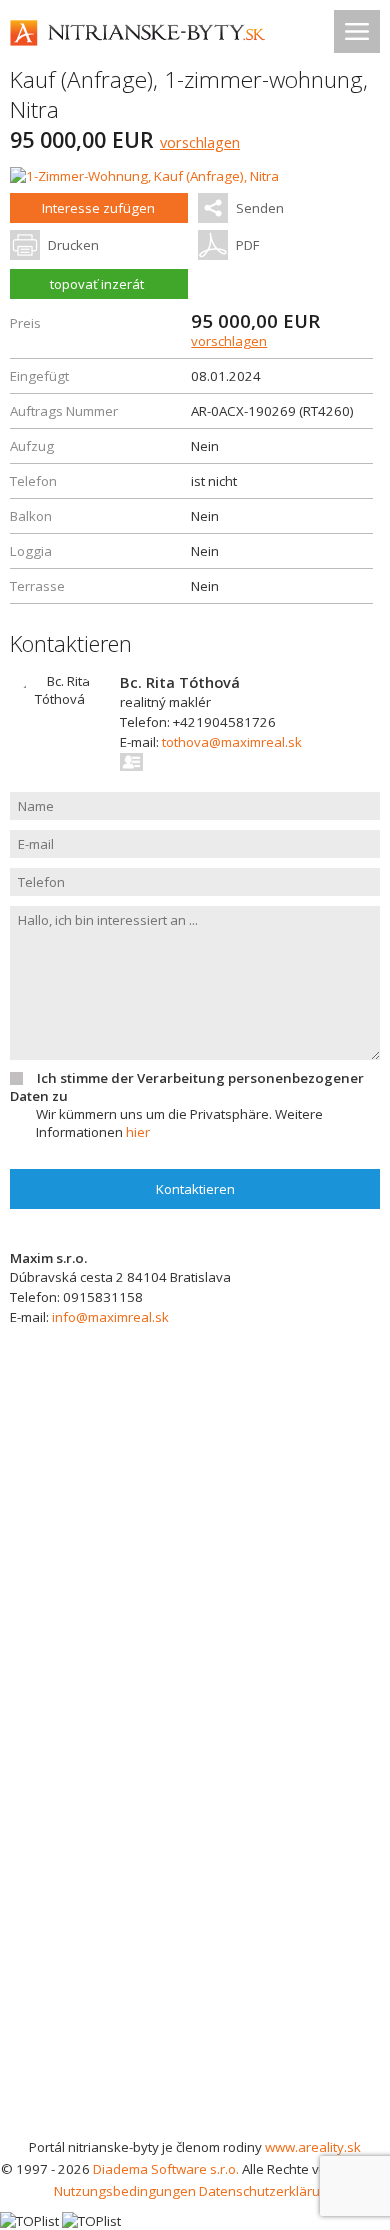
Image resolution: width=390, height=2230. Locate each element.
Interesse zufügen (98, 208)
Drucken (73, 245)
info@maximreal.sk (110, 1317)
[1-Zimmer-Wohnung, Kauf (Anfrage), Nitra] (144, 176)
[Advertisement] (195, 1931)
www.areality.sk (313, 2147)
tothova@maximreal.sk (232, 742)
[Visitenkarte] (132, 762)
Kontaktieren (195, 1189)
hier (138, 1132)
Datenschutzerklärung (267, 2191)
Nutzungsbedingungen (125, 2191)
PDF (247, 245)
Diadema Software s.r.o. (166, 2169)
